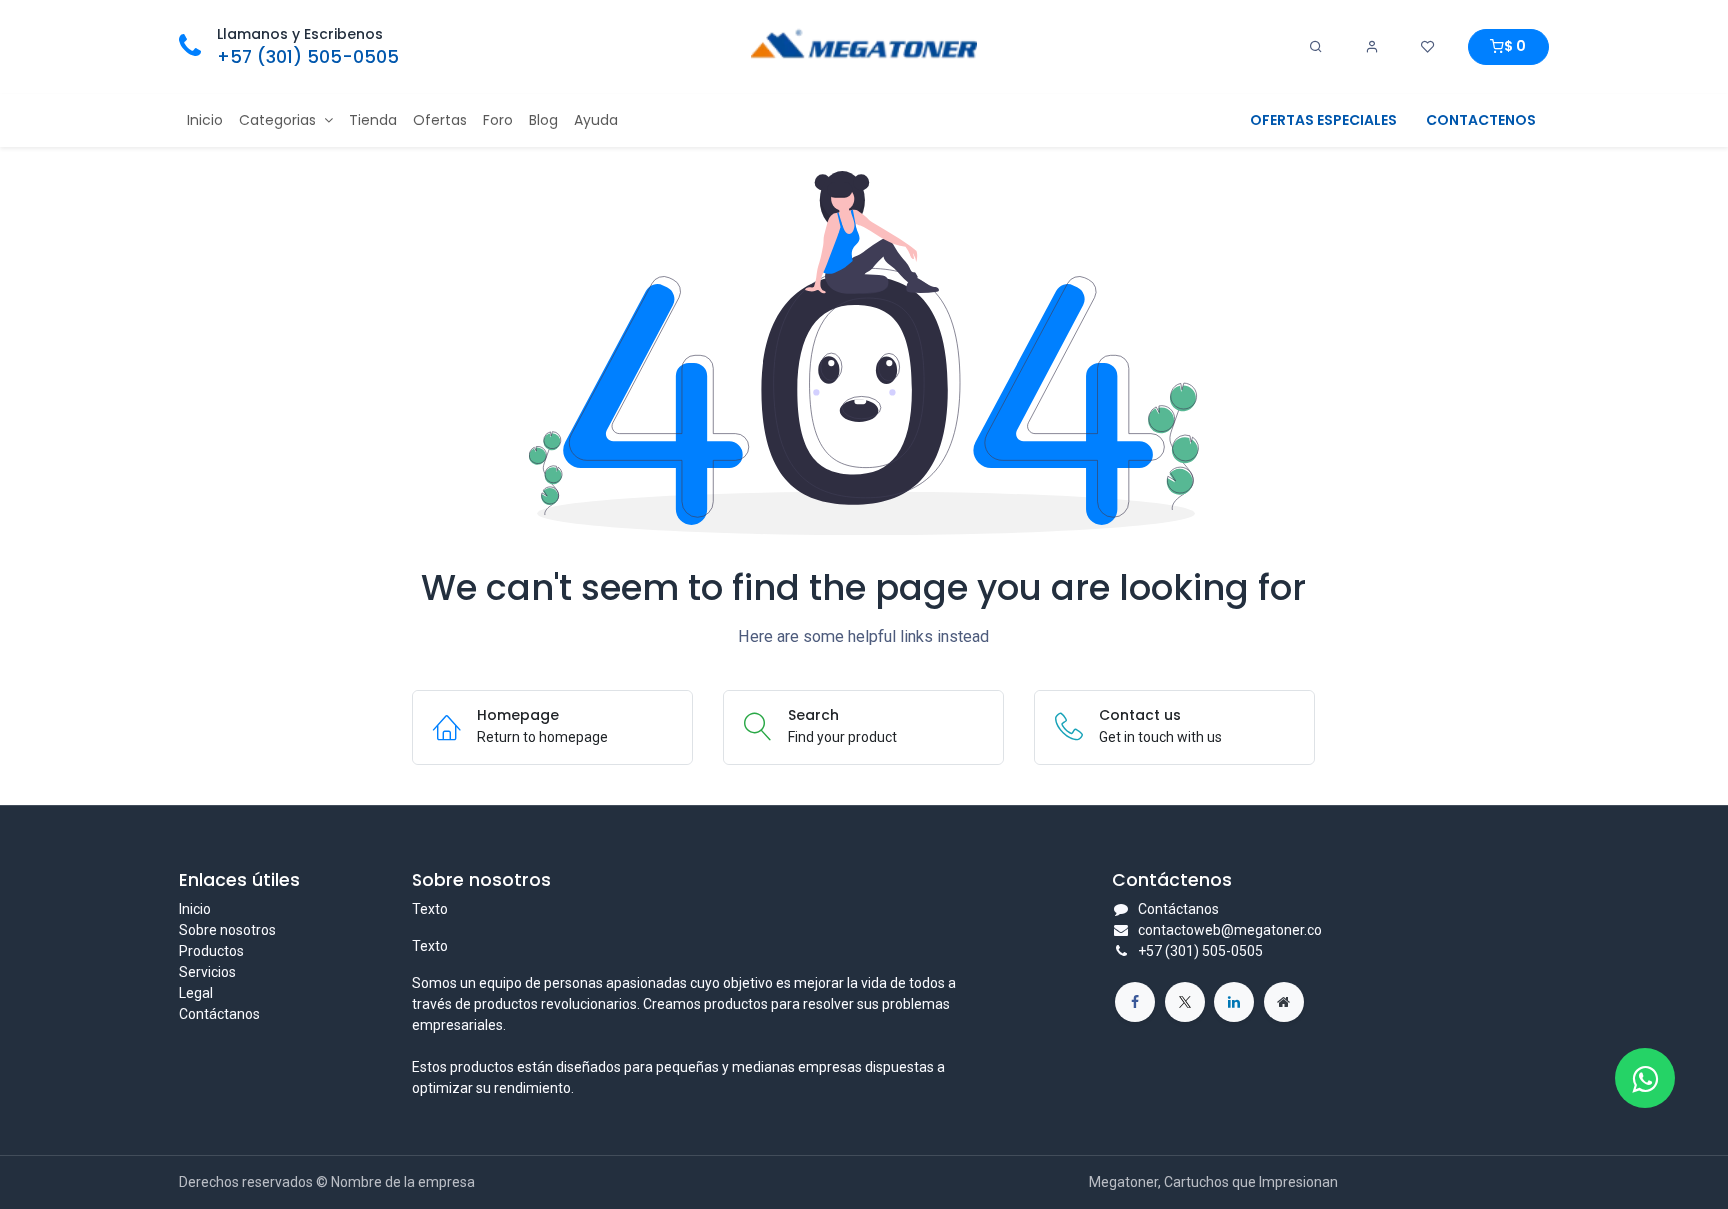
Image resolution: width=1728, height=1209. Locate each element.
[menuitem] (205, 120)
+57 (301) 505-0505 (308, 57)
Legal (196, 993)
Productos (211, 951)
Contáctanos (219, 1014)
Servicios (207, 972)
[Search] (1316, 47)
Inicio (195, 909)
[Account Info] (1372, 47)
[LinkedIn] (1234, 1002)
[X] (1185, 1002)
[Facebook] (1135, 1002)
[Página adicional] (1284, 1002)
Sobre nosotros (227, 930)
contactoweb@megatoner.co (1230, 930)
